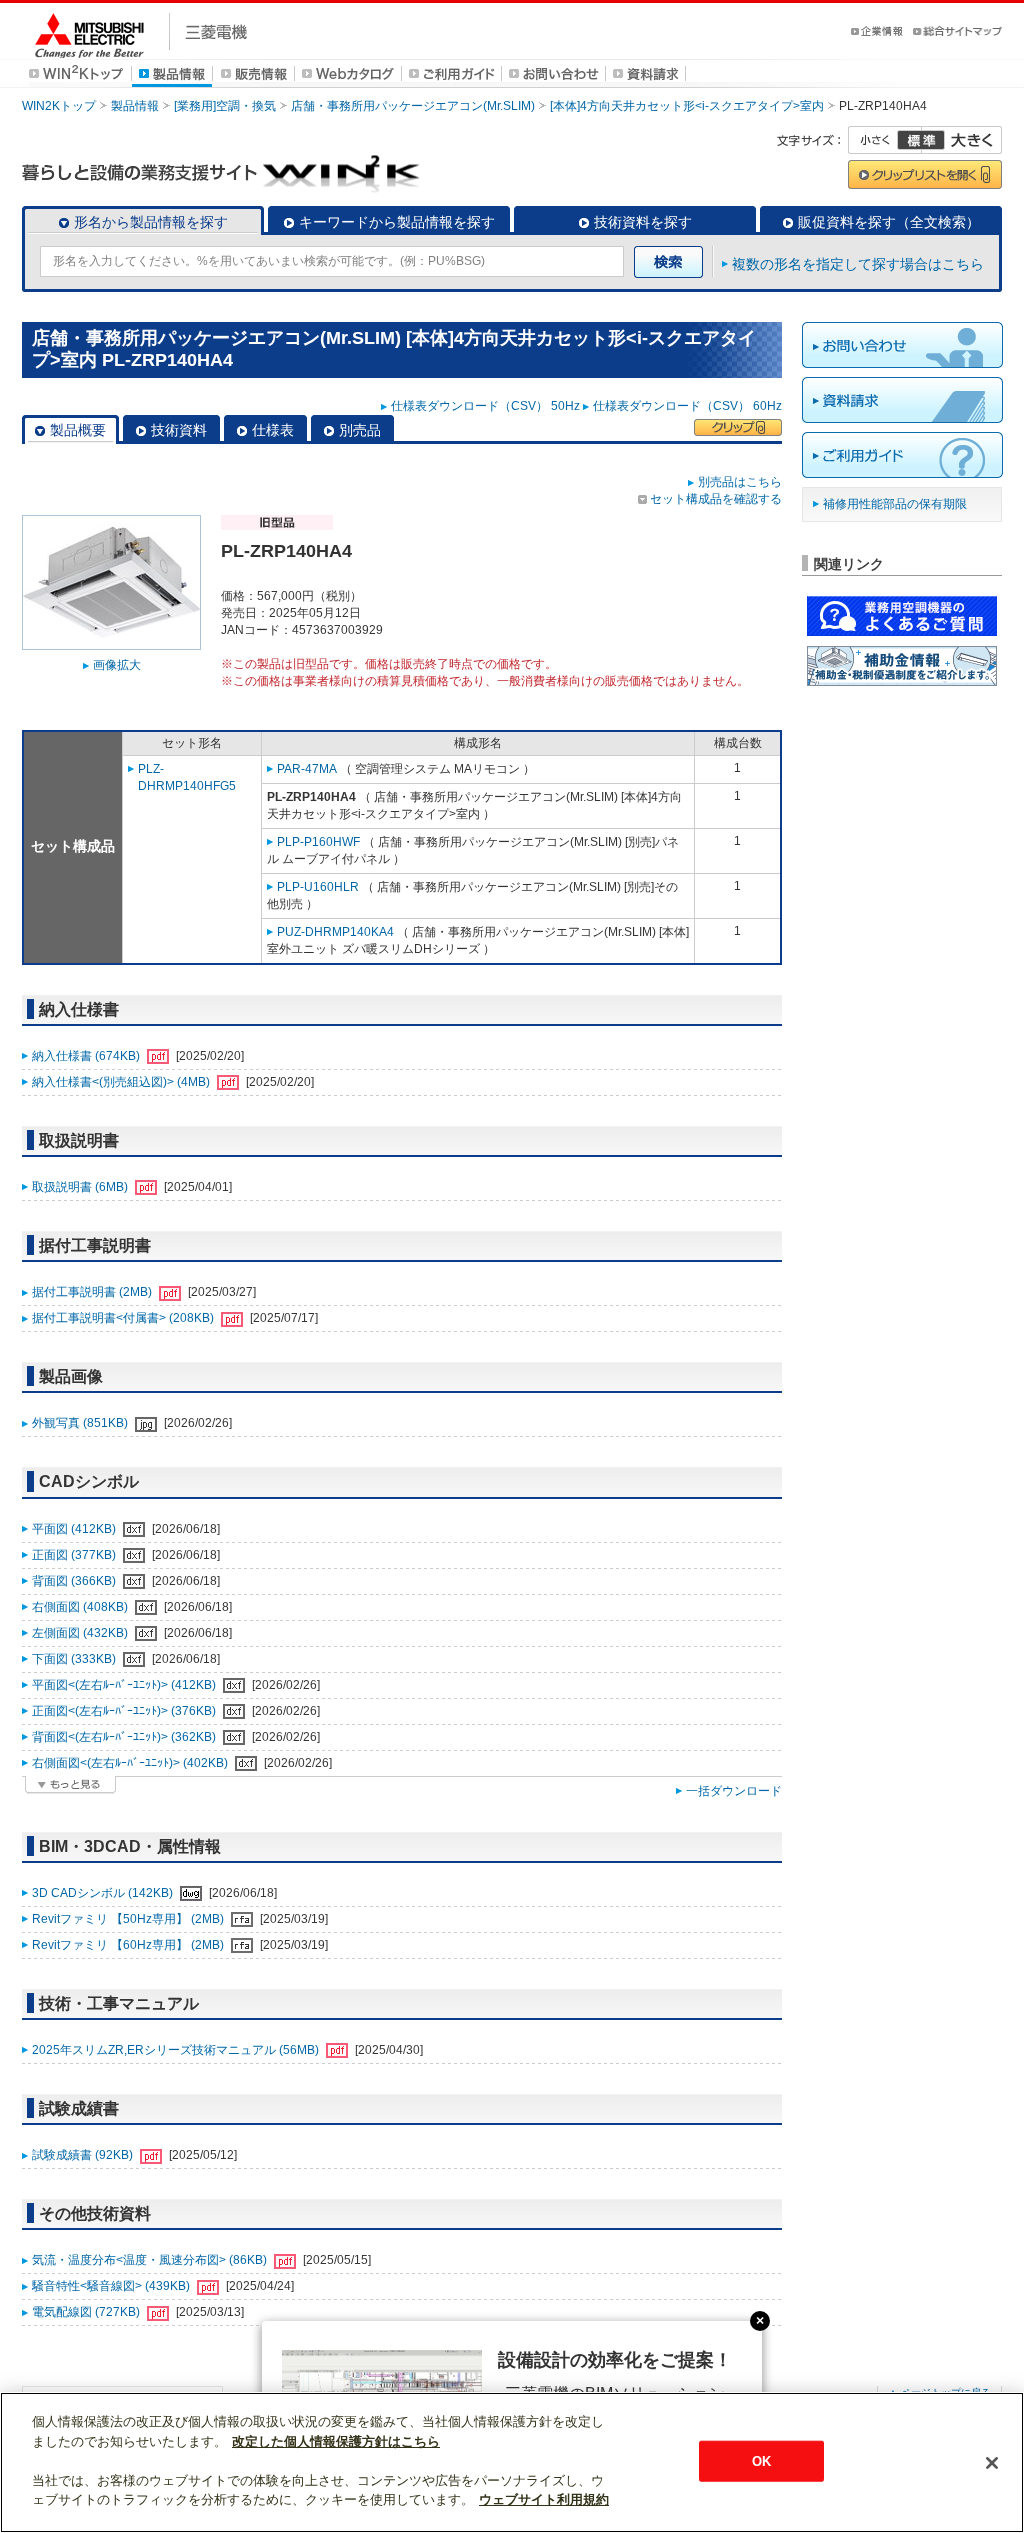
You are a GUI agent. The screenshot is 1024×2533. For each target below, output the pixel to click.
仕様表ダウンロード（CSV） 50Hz (485, 406)
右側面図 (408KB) (81, 1607)
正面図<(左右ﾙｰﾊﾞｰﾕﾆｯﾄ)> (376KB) (125, 1711)
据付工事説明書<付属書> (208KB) (124, 1318)
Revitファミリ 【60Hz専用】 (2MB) (129, 1945)
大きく (962, 140)
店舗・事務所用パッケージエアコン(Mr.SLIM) (413, 106)
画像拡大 (117, 665)
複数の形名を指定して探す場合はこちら (858, 264)
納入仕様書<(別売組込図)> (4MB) (122, 1082)
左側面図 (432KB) (81, 1633)
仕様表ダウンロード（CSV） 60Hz (687, 406)
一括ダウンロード (734, 1791)
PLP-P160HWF (318, 842)
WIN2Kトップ (59, 106)
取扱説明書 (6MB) (81, 1187)
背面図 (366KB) (75, 1581)
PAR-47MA (307, 769)
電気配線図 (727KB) (87, 2312)
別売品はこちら (740, 482)
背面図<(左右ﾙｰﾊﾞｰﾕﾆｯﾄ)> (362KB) (125, 1737)
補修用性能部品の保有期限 (895, 504)
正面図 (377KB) (75, 1555)
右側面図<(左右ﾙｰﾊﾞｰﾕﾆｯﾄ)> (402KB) (131, 1763)
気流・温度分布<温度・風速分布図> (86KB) (151, 2260)
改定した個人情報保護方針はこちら (336, 2441)
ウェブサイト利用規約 (544, 2499)
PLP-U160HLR (318, 887)
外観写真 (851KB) (81, 1423)
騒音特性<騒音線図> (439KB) (112, 2286)
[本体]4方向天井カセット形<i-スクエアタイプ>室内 (687, 106)
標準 (921, 140)
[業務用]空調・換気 (225, 106)
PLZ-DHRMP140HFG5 (187, 777)
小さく (885, 140)
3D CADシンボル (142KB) (104, 1893)
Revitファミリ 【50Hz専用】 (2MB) (129, 1919)
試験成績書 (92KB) (84, 2155)
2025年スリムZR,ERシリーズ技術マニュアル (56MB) (177, 2050)
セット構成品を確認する (716, 499)
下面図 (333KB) (75, 1659)
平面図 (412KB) (75, 1529)
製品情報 (135, 106)
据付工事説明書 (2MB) (93, 1292)
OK (761, 2460)
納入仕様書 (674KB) (87, 1056)
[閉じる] (992, 2463)
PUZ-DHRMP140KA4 (335, 932)
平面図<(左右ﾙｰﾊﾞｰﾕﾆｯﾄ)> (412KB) (125, 1685)
